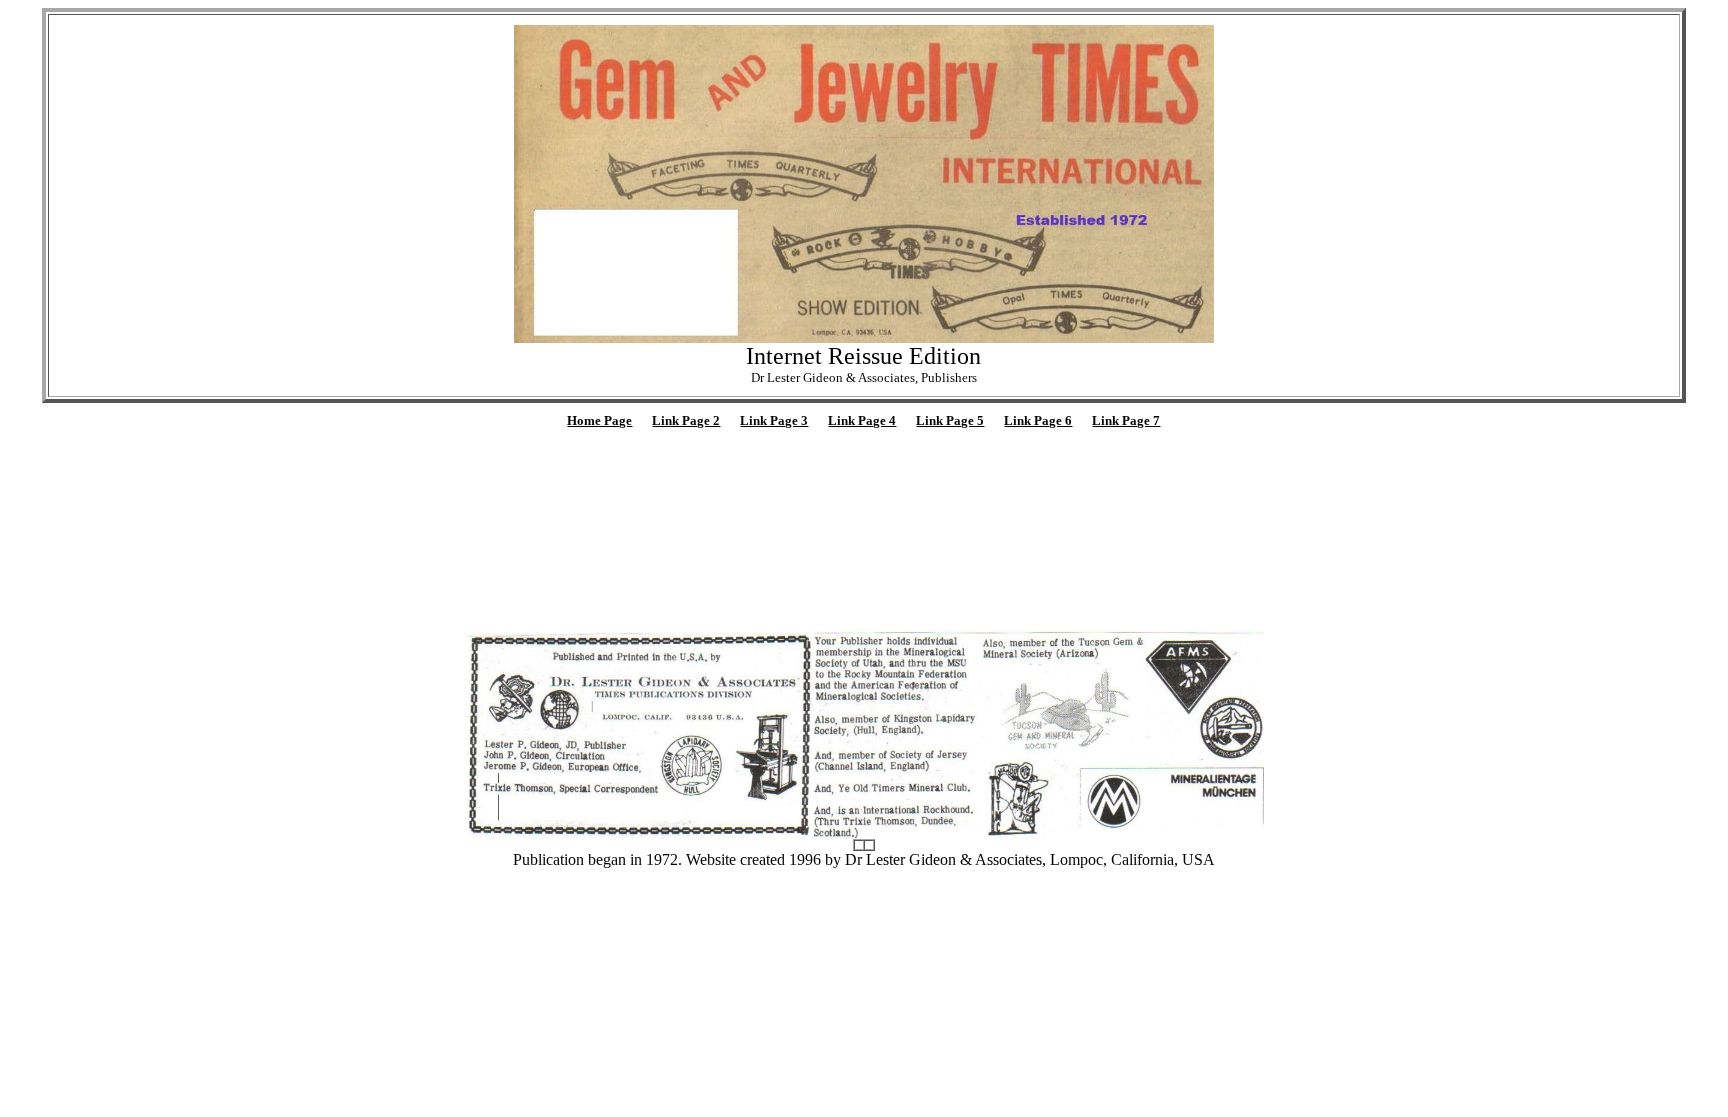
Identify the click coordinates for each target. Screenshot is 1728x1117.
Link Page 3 (774, 420)
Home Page (599, 420)
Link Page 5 (950, 420)
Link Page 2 (686, 420)
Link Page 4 (862, 420)
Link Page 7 (1126, 420)
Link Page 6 (1038, 420)
